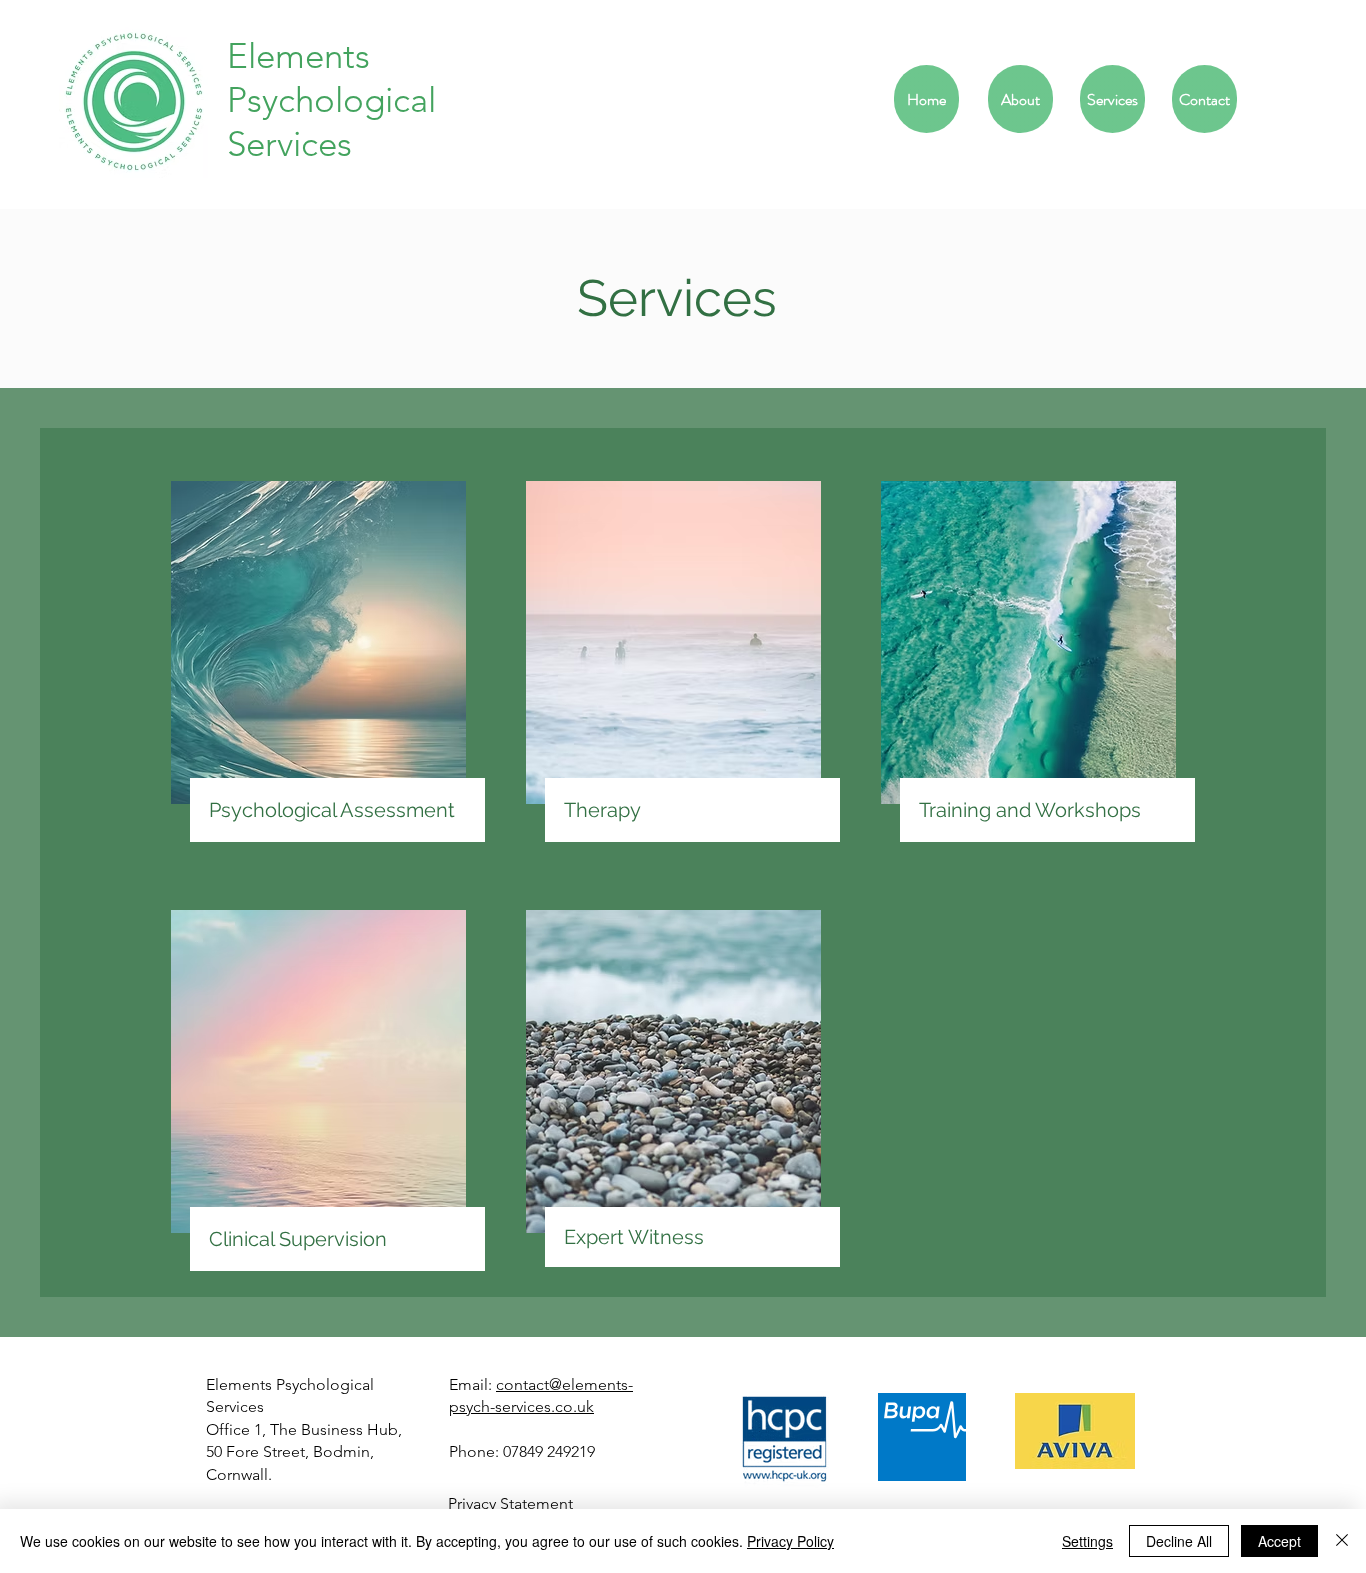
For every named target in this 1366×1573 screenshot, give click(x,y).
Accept (1279, 1541)
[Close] (1342, 1541)
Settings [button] (1087, 1541)
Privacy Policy (790, 1541)
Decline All (1179, 1541)
